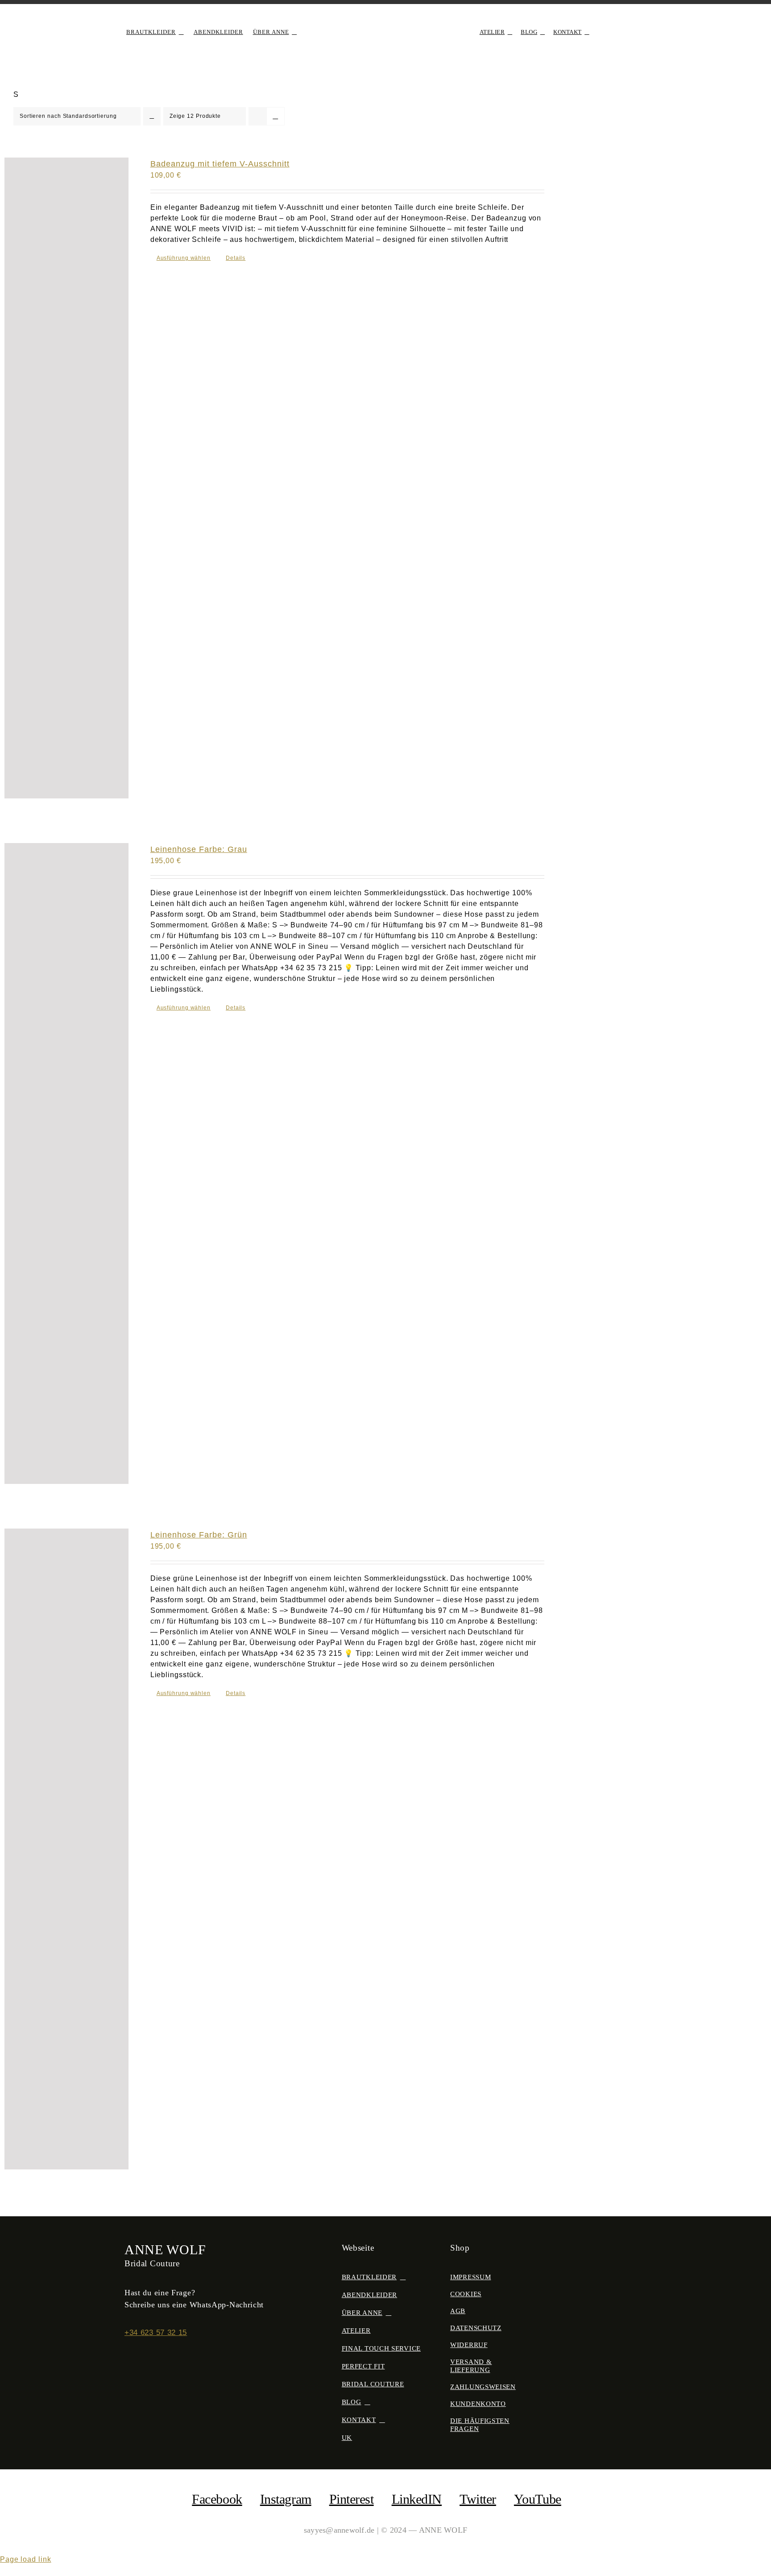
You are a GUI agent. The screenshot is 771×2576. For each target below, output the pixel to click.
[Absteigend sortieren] (152, 116)
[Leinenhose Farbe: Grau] (66, 1163)
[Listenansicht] (276, 116)
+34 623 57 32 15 (156, 2333)
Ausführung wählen (184, 258)
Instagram (286, 2499)
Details (236, 258)
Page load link (26, 2559)
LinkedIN (417, 2499)
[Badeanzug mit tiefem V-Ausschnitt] (66, 478)
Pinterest (352, 2499)
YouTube (538, 2499)
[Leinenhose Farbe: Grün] (66, 1849)
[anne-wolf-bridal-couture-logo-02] (385, 21)
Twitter (478, 2499)
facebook (217, 2499)
